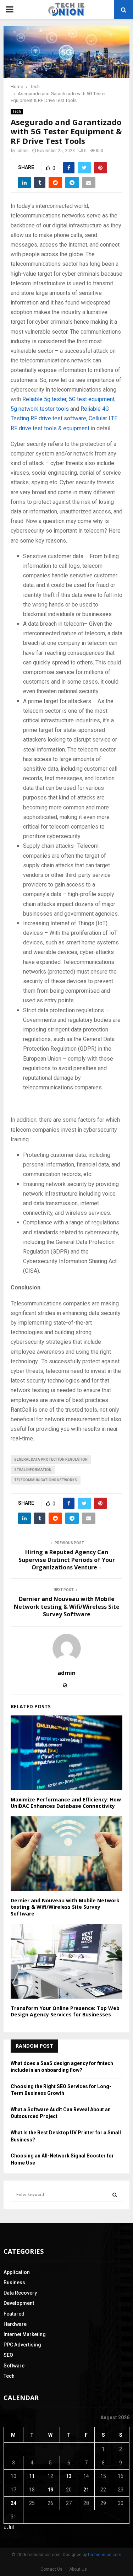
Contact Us (51, 2569)
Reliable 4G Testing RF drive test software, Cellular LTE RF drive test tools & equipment (64, 418)
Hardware (15, 2324)
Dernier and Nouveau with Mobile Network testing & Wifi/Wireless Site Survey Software (67, 1607)
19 (50, 2490)
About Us (78, 2569)
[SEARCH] (115, 2195)
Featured (14, 2314)
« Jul (9, 2527)
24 (13, 2503)
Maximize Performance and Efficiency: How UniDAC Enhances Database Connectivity (66, 1803)
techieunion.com (105, 2555)
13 (69, 2476)
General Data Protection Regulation (51, 1459)
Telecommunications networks (46, 1480)
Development (19, 2303)
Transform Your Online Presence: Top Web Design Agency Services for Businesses (65, 2011)
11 (32, 2476)
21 (86, 2490)
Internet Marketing (25, 2334)
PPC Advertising (22, 2345)
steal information (33, 1470)
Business (14, 2283)
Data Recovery (20, 2293)
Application (17, 2272)
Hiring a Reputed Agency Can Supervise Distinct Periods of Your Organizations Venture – (67, 1560)
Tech (17, 111)
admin (23, 151)
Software (14, 2366)
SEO (8, 2355)
